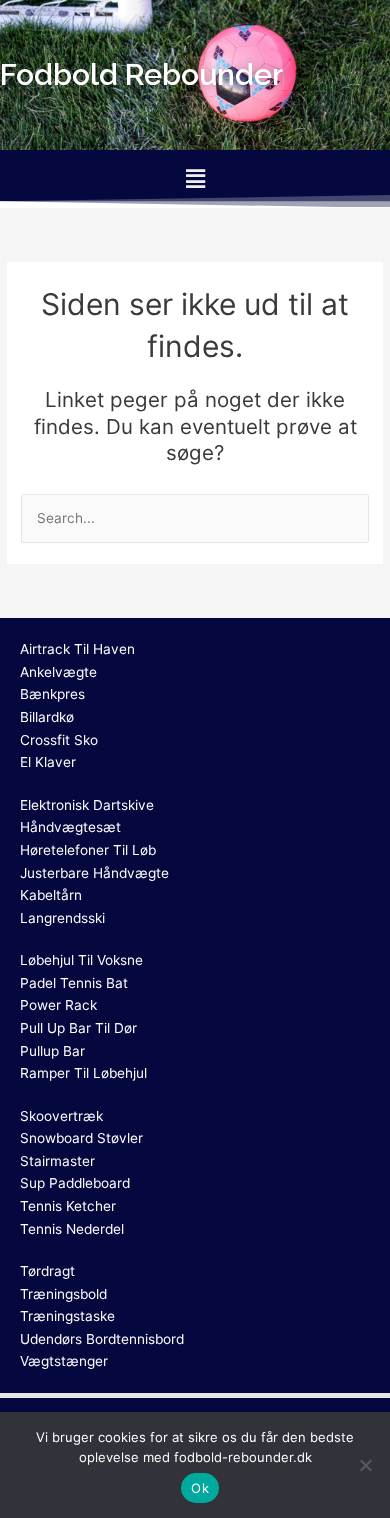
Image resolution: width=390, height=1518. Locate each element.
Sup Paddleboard (75, 1183)
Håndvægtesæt (70, 827)
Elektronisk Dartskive (87, 805)
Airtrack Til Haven (77, 649)
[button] (195, 178)
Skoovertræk (61, 1116)
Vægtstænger (64, 1361)
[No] (365, 1465)
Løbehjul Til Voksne (81, 960)
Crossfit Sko (59, 740)
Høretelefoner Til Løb (88, 850)
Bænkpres (52, 694)
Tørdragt (47, 1271)
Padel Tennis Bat (74, 983)
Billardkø (47, 717)
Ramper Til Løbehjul (83, 1073)
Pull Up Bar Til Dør (78, 1028)
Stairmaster (57, 1161)
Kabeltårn (51, 895)
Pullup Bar (52, 1051)
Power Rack (58, 1005)
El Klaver (48, 762)
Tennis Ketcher (68, 1206)
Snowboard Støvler (81, 1138)
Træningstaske (67, 1316)
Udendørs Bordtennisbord (102, 1339)
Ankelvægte (58, 672)
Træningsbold (63, 1294)
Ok (200, 1488)
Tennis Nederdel (72, 1229)
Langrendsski (62, 918)
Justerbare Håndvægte (94, 873)
